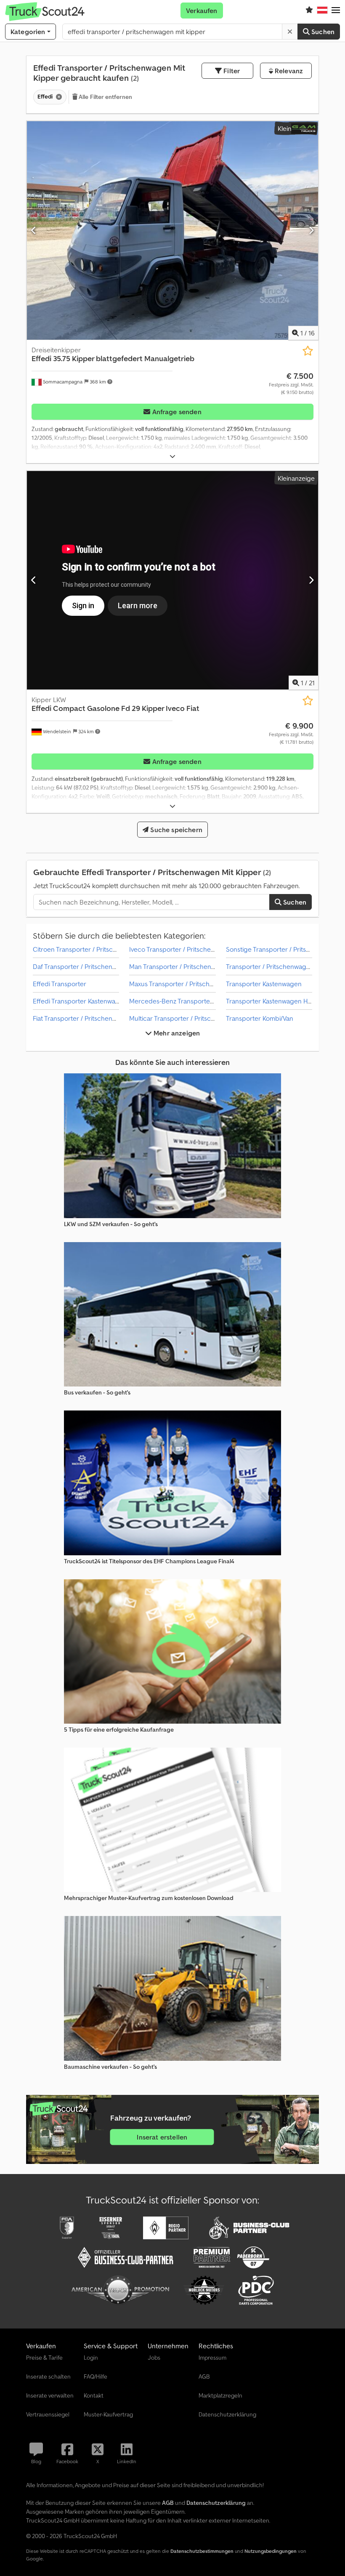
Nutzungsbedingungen (271, 2551)
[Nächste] (311, 230)
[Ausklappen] (172, 456)
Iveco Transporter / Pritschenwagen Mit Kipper (198, 949)
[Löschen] (290, 32)
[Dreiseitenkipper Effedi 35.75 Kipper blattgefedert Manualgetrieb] (172, 230)
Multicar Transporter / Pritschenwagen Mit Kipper (202, 1018)
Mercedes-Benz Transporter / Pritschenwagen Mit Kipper (213, 1001)
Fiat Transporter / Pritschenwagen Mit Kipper (98, 1018)
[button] (336, 11)
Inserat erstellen (162, 2137)
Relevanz (288, 71)
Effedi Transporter (60, 984)
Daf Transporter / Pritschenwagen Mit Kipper (98, 966)
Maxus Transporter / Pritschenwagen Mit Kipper (199, 984)
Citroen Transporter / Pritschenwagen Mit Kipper (104, 949)
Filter (231, 71)
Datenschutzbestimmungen (202, 2551)
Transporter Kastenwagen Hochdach (280, 1001)
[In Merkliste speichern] (308, 351)
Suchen (322, 32)
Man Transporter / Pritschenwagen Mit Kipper (196, 966)
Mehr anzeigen (176, 1033)
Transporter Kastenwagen (264, 984)
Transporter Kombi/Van (260, 1018)
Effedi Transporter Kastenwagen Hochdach (96, 1001)
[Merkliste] (309, 11)
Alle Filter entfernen (105, 97)
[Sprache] (322, 11)
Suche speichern (175, 830)
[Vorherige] (34, 230)
